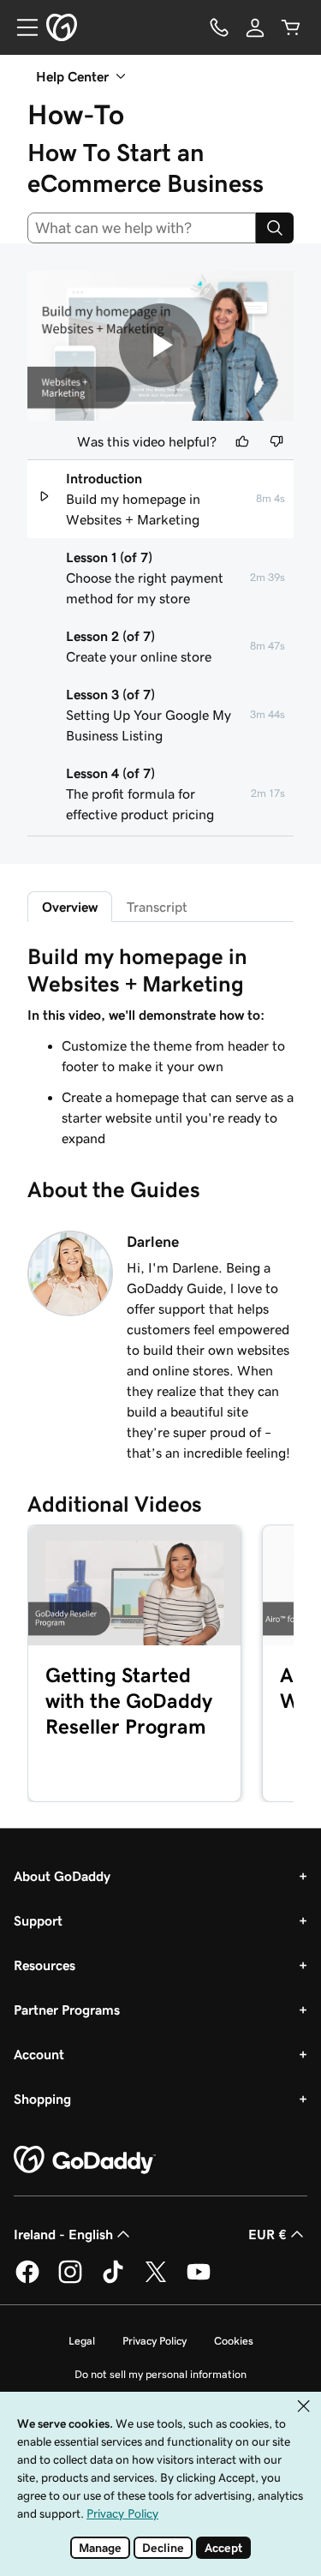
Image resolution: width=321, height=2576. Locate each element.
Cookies (234, 2341)
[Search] (275, 228)
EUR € (267, 2234)
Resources (45, 1965)
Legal (82, 2341)
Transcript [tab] (157, 907)
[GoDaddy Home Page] (85, 2160)
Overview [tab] (70, 907)
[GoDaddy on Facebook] (27, 2280)
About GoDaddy (62, 1876)
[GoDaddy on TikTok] (113, 2280)
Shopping (42, 2099)
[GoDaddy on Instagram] (70, 2280)
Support (38, 1920)
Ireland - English (63, 2234)
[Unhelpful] (276, 441)
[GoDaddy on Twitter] (156, 2280)
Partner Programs (67, 2010)
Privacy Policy (155, 2341)
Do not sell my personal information (160, 2374)
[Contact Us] (219, 27)
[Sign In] (255, 27)
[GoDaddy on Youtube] (199, 2280)
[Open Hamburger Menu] (21, 27)
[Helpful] (242, 441)
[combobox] (142, 228)
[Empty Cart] (291, 27)
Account (39, 2054)
